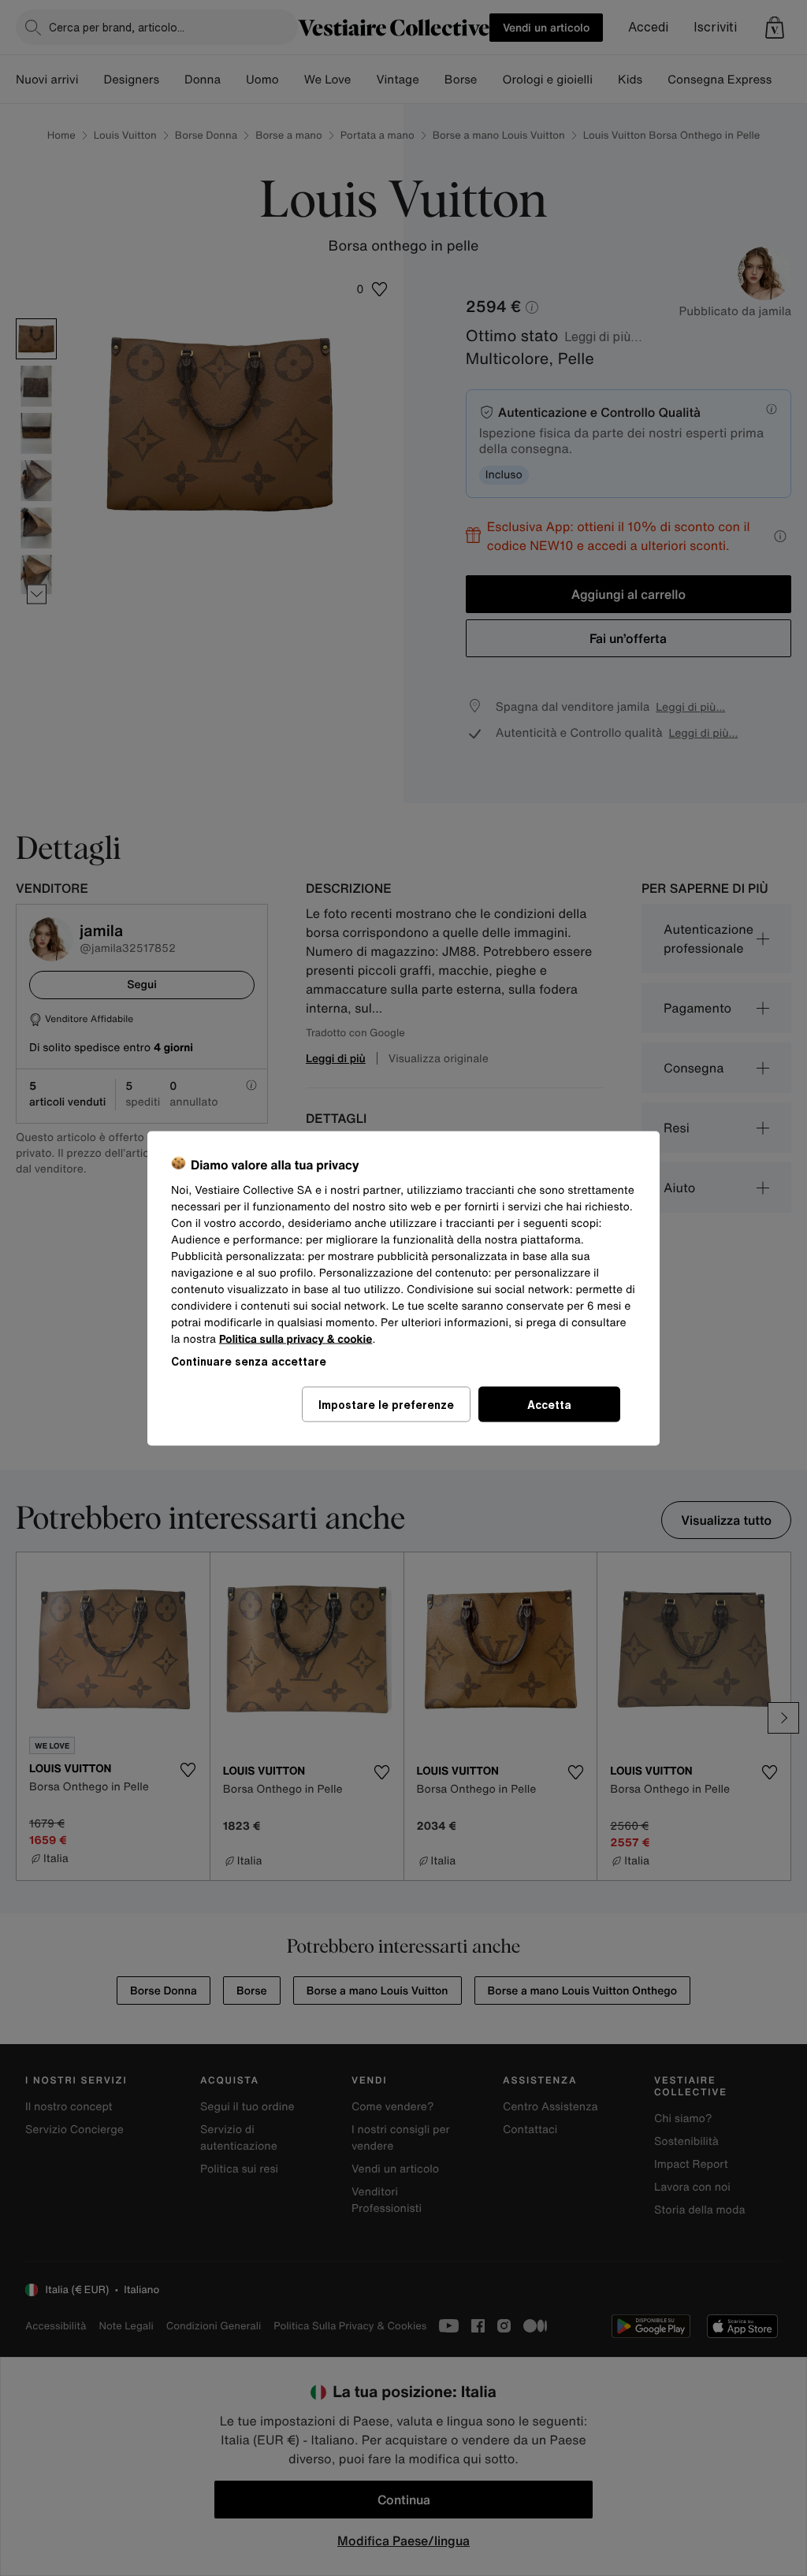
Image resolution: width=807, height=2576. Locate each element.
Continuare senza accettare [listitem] (249, 1360)
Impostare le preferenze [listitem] (386, 1404)
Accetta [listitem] (549, 1404)
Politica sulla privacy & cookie (296, 1338)
